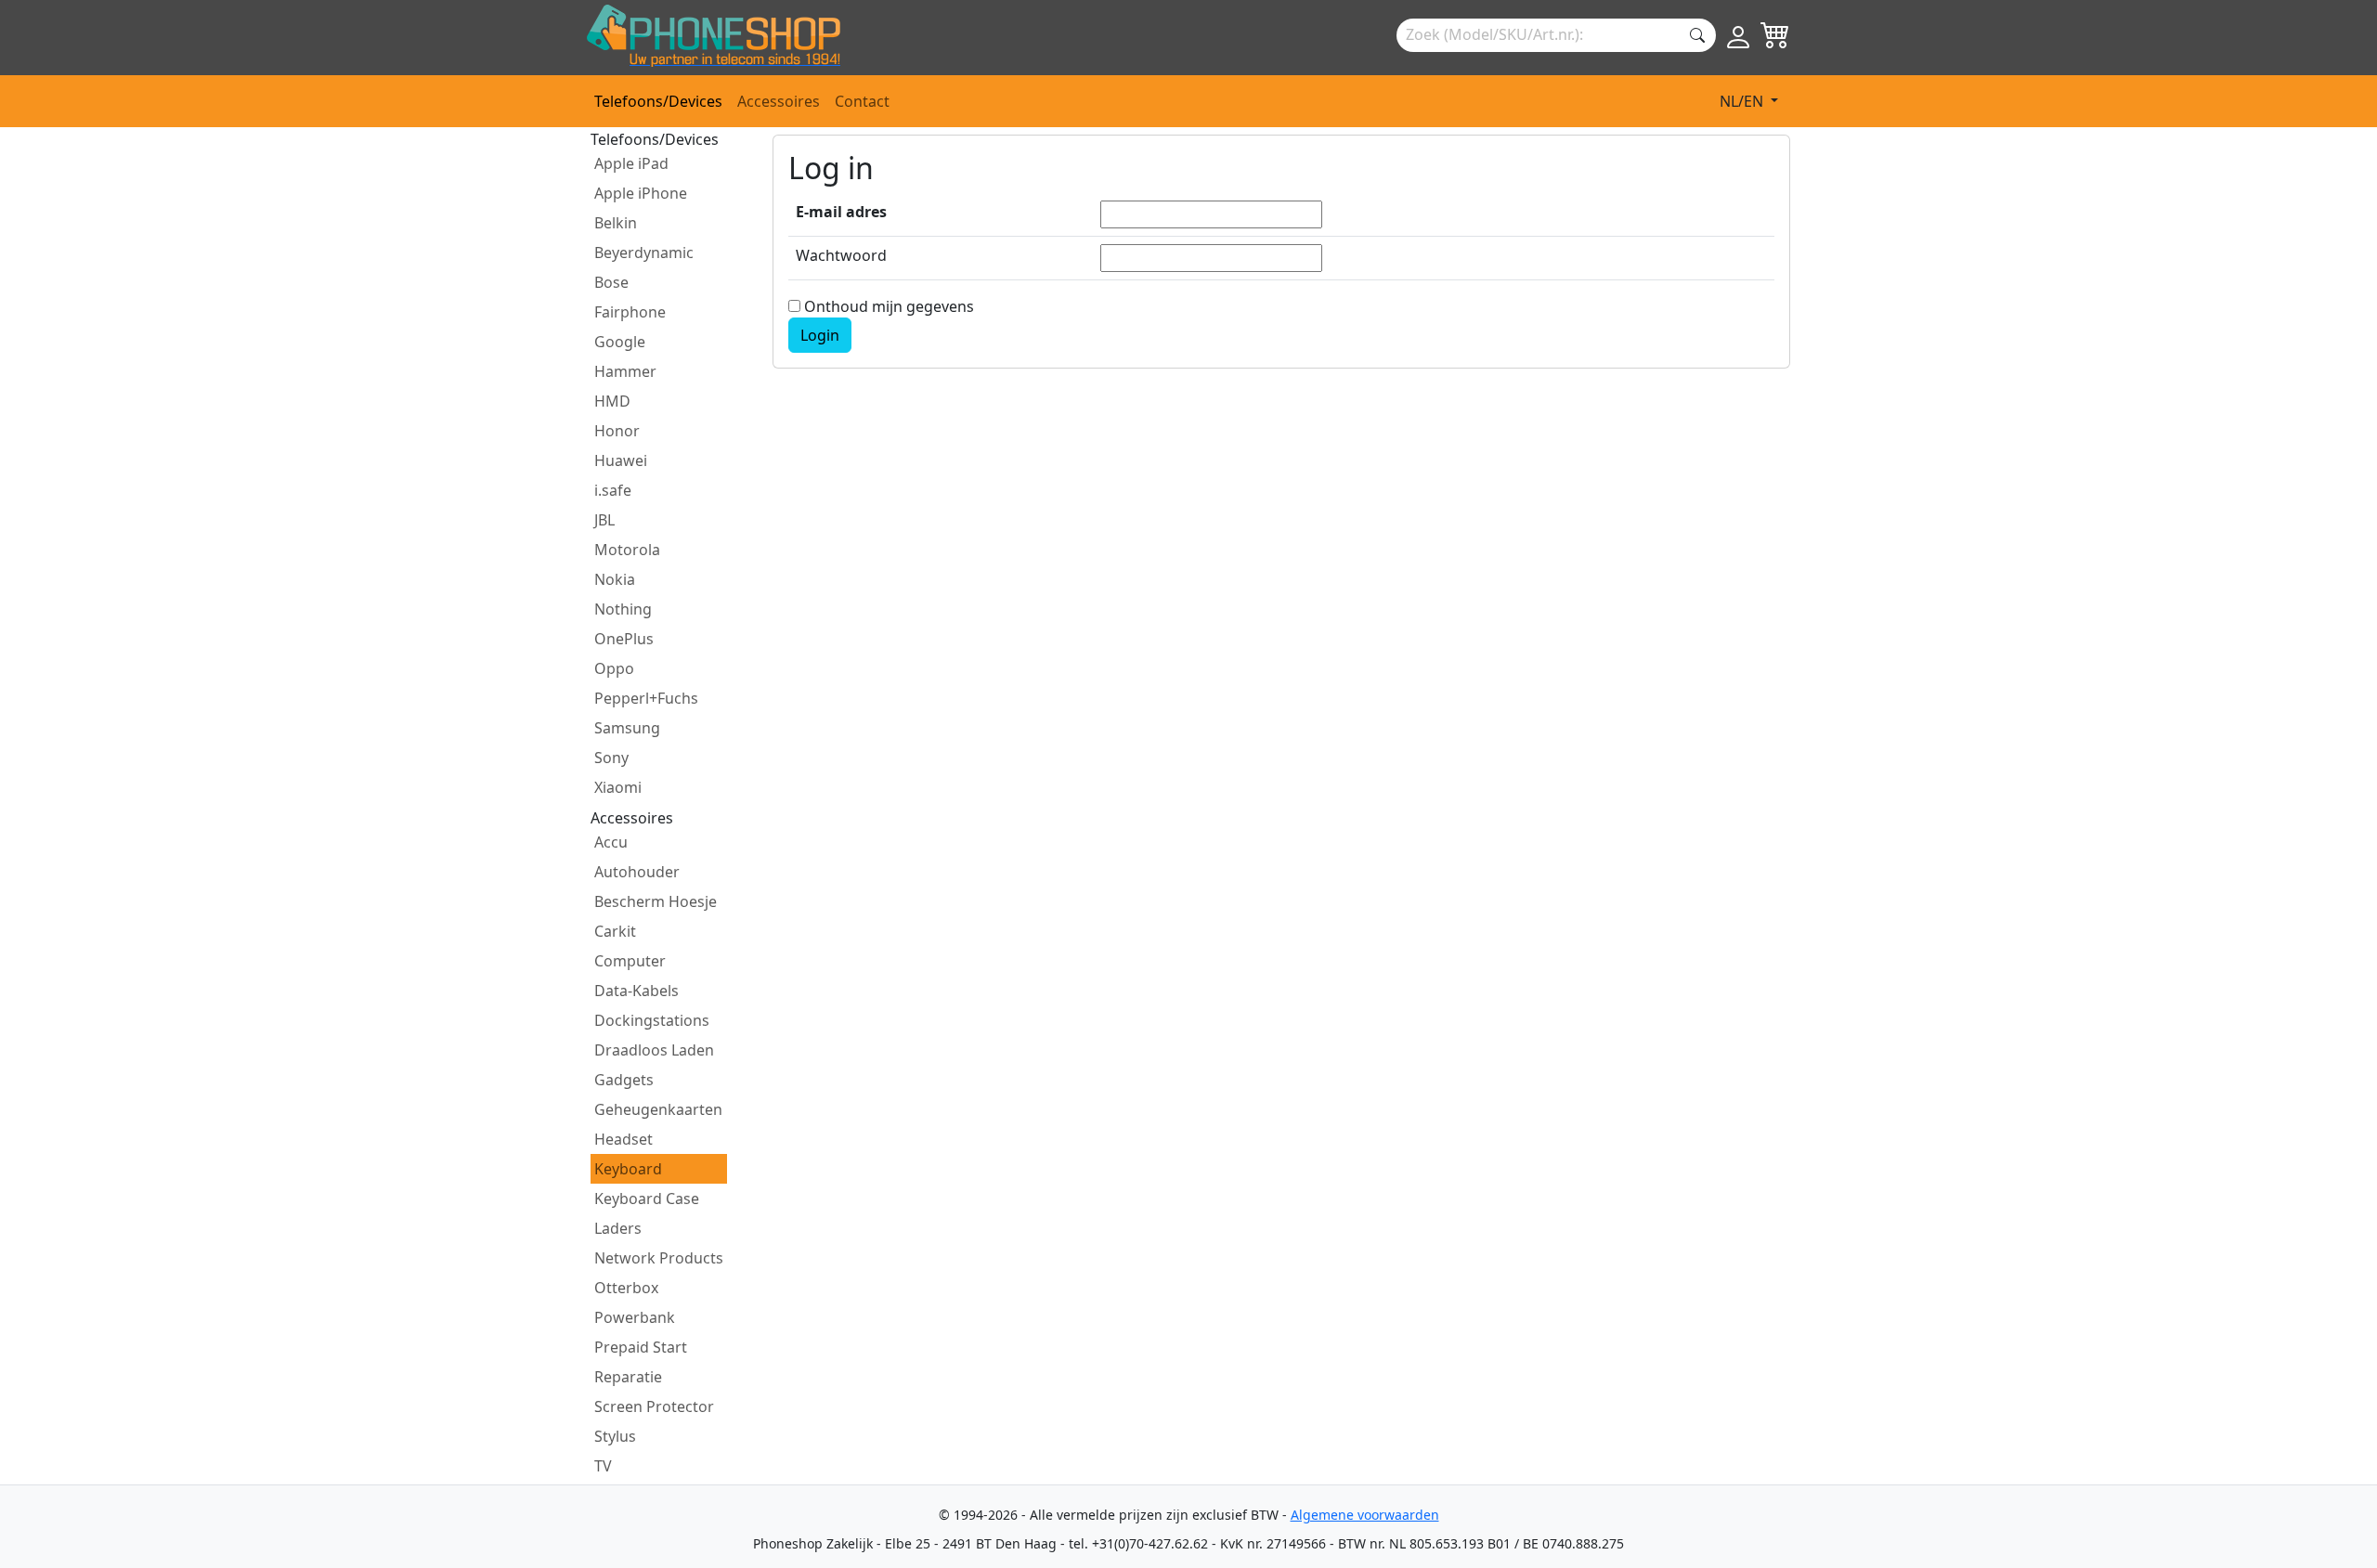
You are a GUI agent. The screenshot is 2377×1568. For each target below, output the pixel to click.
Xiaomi (618, 787)
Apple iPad (631, 163)
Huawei (621, 460)
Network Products (659, 1258)
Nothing (623, 609)
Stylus (615, 1436)
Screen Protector (654, 1406)
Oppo (614, 668)
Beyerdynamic (644, 253)
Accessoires (779, 101)
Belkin (616, 223)
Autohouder (637, 872)
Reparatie (628, 1377)
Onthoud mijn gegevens (887, 306)
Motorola (627, 550)
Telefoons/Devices (658, 101)
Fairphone (630, 312)
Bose (611, 282)
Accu (611, 842)
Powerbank (635, 1317)
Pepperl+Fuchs (646, 698)
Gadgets (624, 1080)
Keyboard (628, 1169)
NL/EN (1743, 101)
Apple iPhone (641, 193)
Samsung (627, 728)
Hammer (625, 371)
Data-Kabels (636, 991)
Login (820, 335)
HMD (612, 401)
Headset (623, 1139)
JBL (604, 520)
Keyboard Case (647, 1199)
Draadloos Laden (654, 1050)
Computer (630, 961)
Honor (617, 431)
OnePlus (624, 639)
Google (620, 342)
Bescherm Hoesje (656, 901)
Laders (618, 1228)
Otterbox (626, 1288)
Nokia (615, 579)
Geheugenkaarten (658, 1109)
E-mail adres (841, 212)
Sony (611, 758)
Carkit (615, 931)
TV (603, 1466)
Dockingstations (652, 1020)
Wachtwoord (841, 255)
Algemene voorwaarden (1365, 1515)
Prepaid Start (641, 1347)
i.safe (613, 490)
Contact (862, 101)
